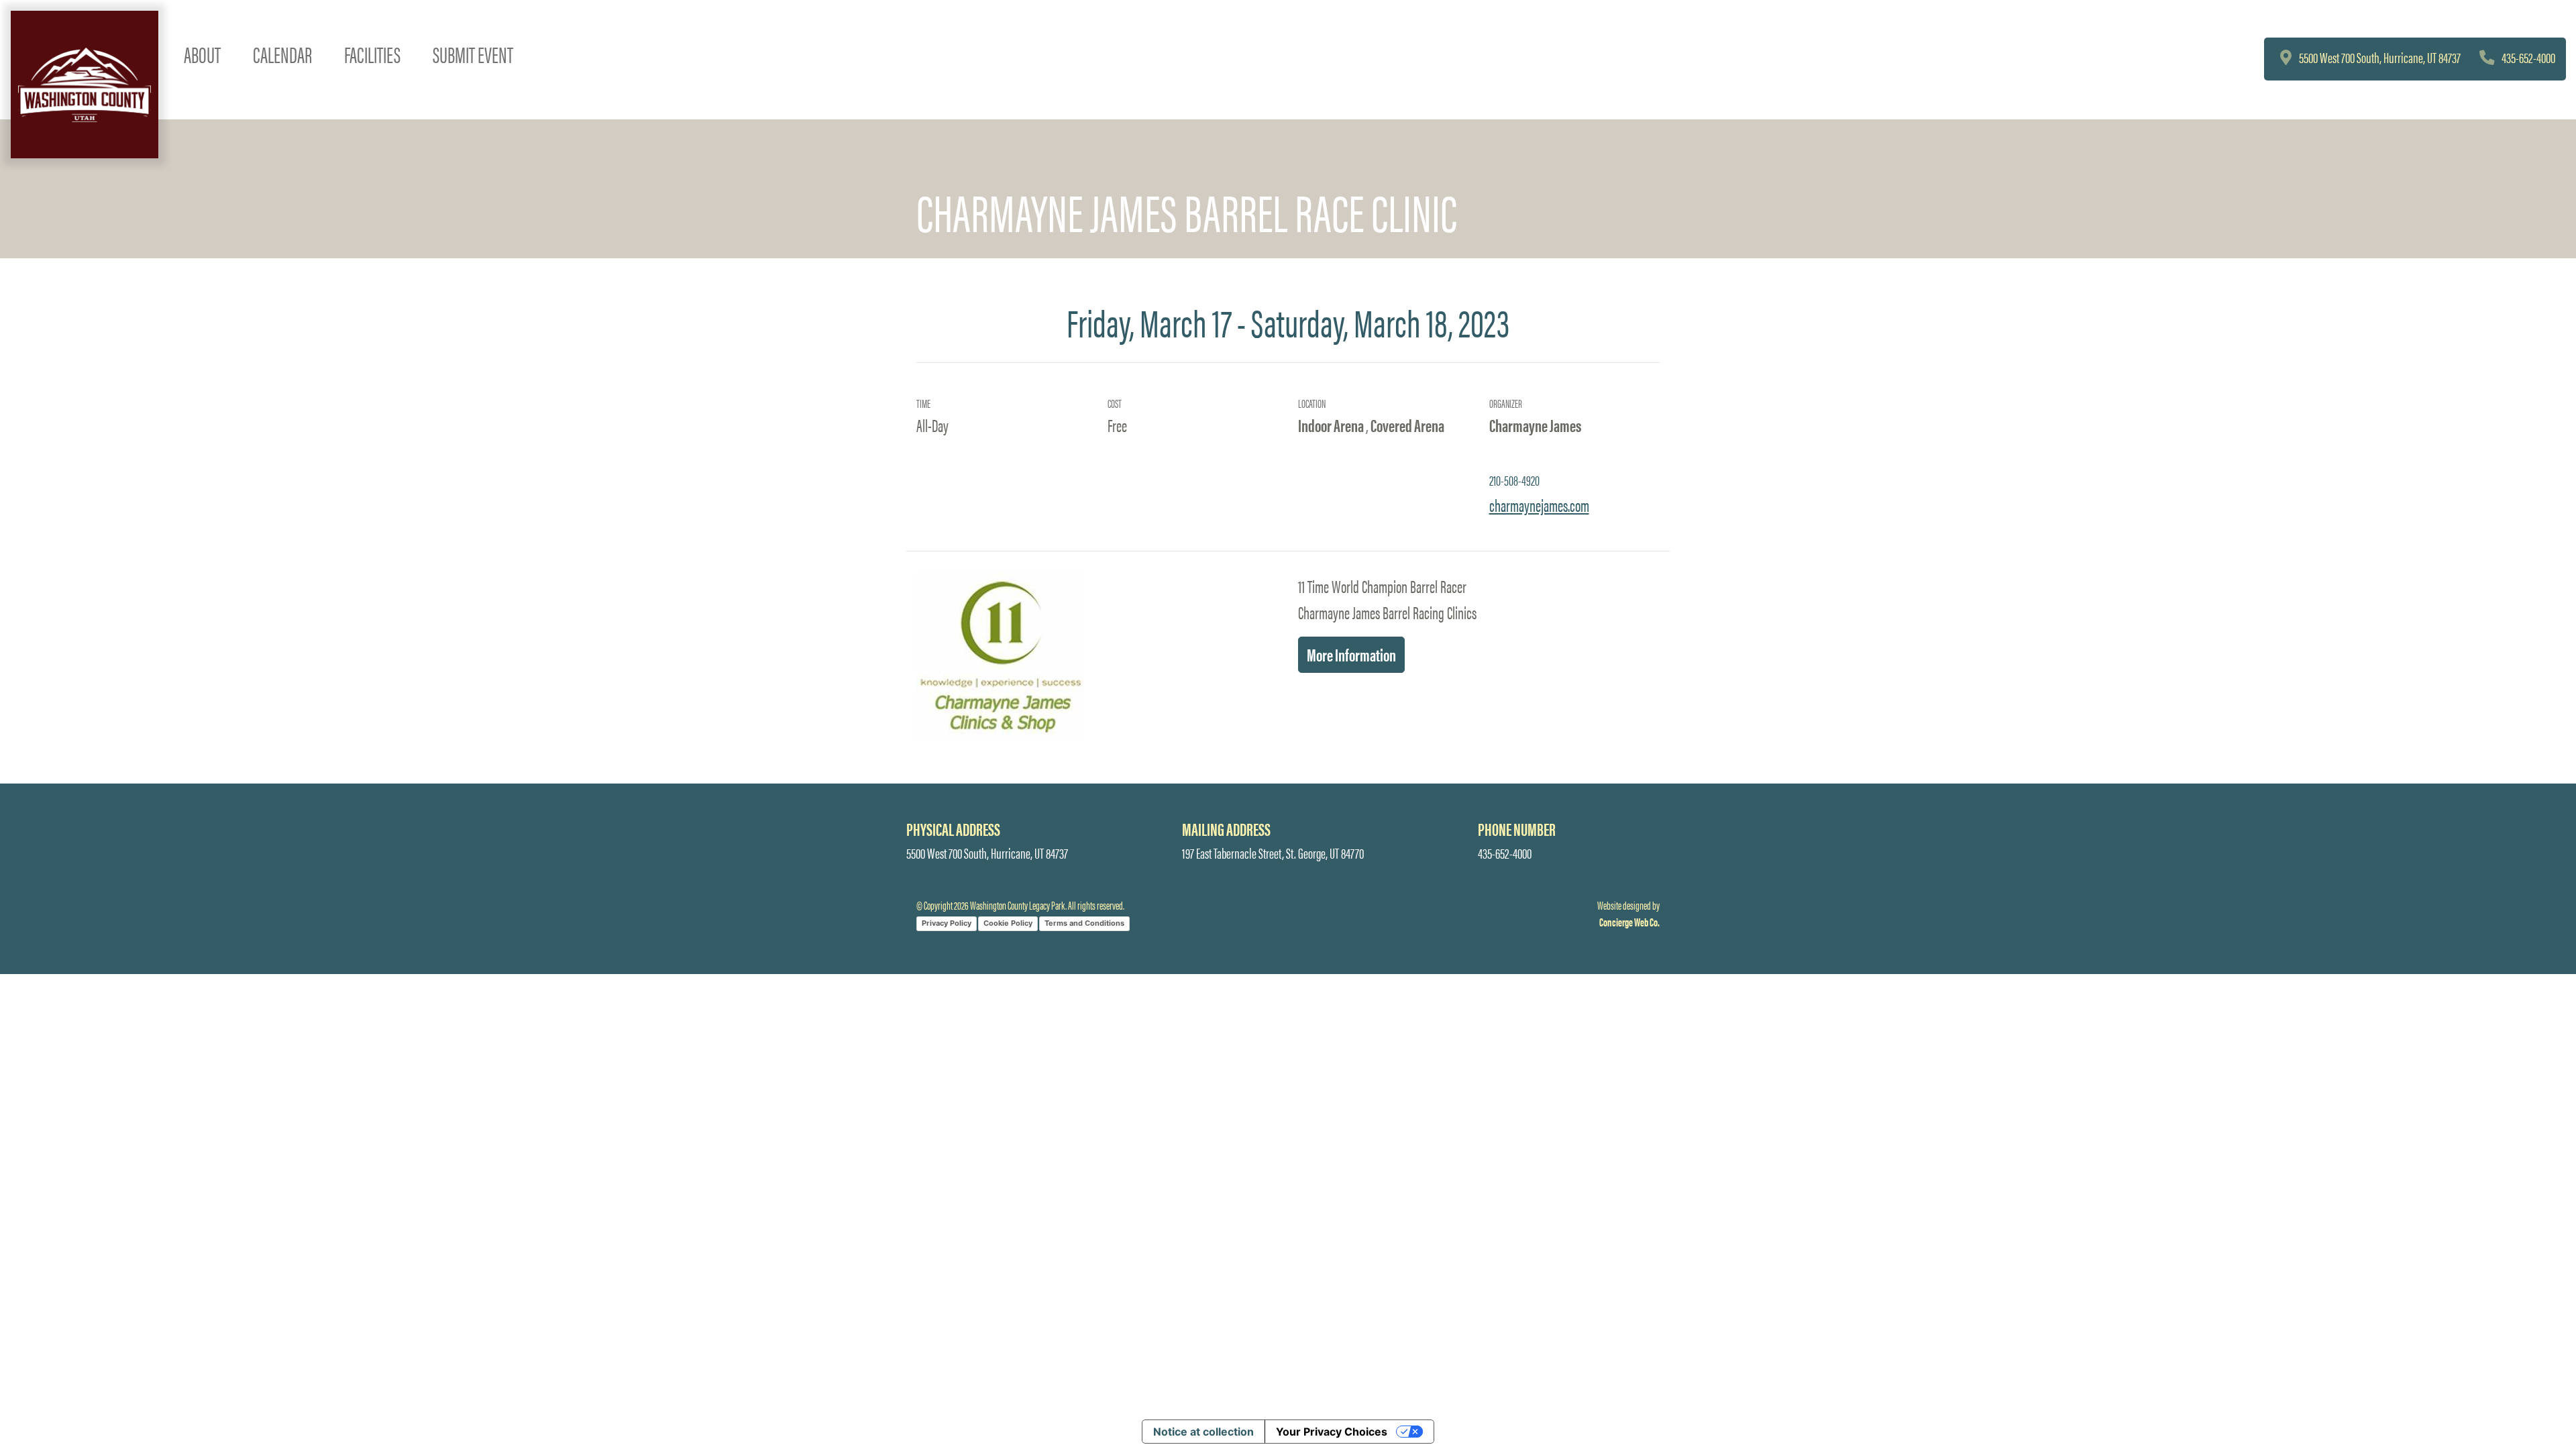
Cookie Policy (1008, 923)
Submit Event (473, 54)
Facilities (372, 54)
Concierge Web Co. (1629, 922)
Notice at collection (1203, 1432)
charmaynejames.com (1539, 504)
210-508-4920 (1514, 480)
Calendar (282, 54)
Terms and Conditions (1084, 923)
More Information (1351, 654)
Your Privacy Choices (1332, 1432)
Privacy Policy (947, 923)
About (202, 54)
